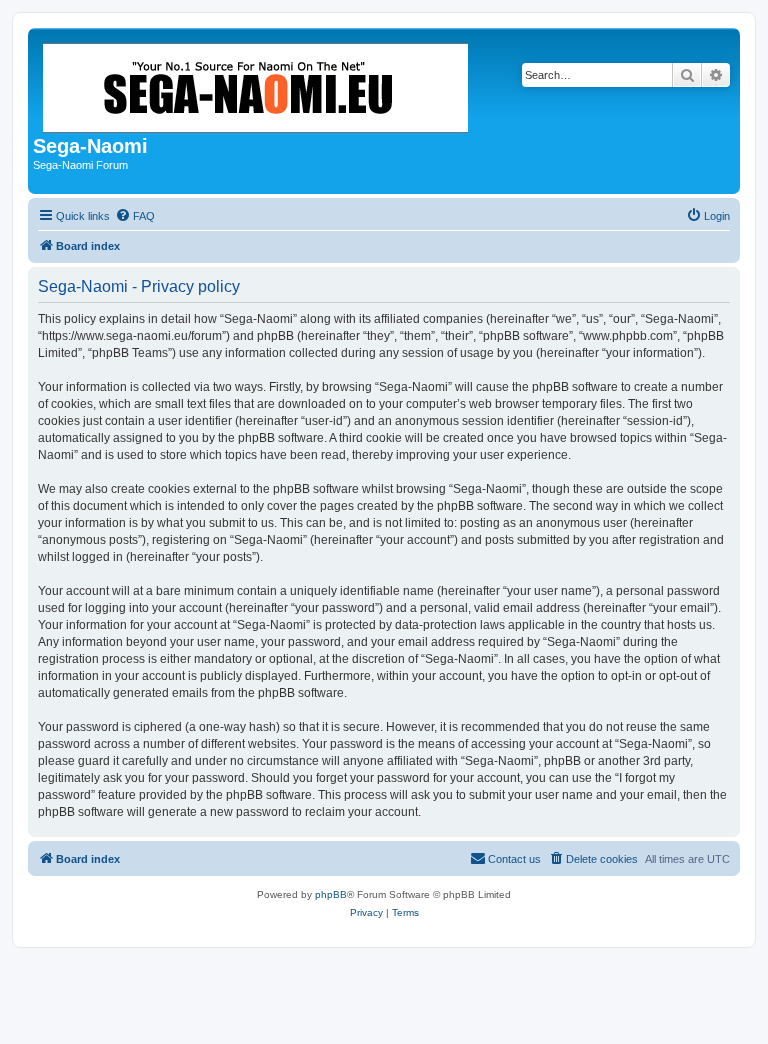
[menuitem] (135, 216)
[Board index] (257, 84)
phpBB (331, 894)
